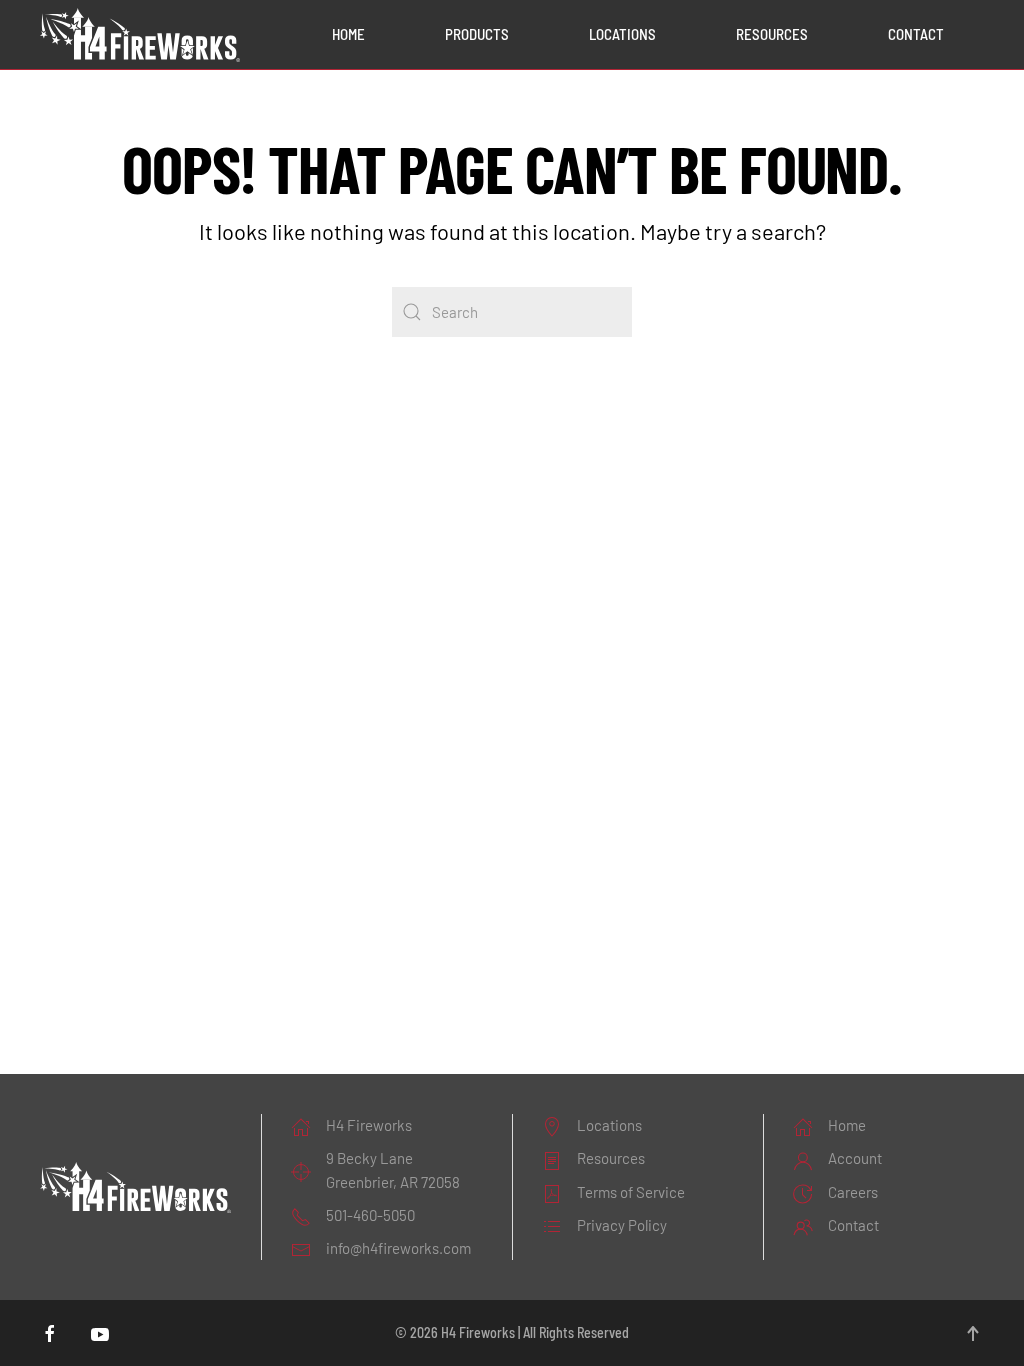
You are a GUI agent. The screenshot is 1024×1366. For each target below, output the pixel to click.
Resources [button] (772, 34)
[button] (973, 1333)
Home (348, 34)
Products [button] (477, 34)
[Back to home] (140, 35)
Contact (916, 34)
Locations (622, 34)
